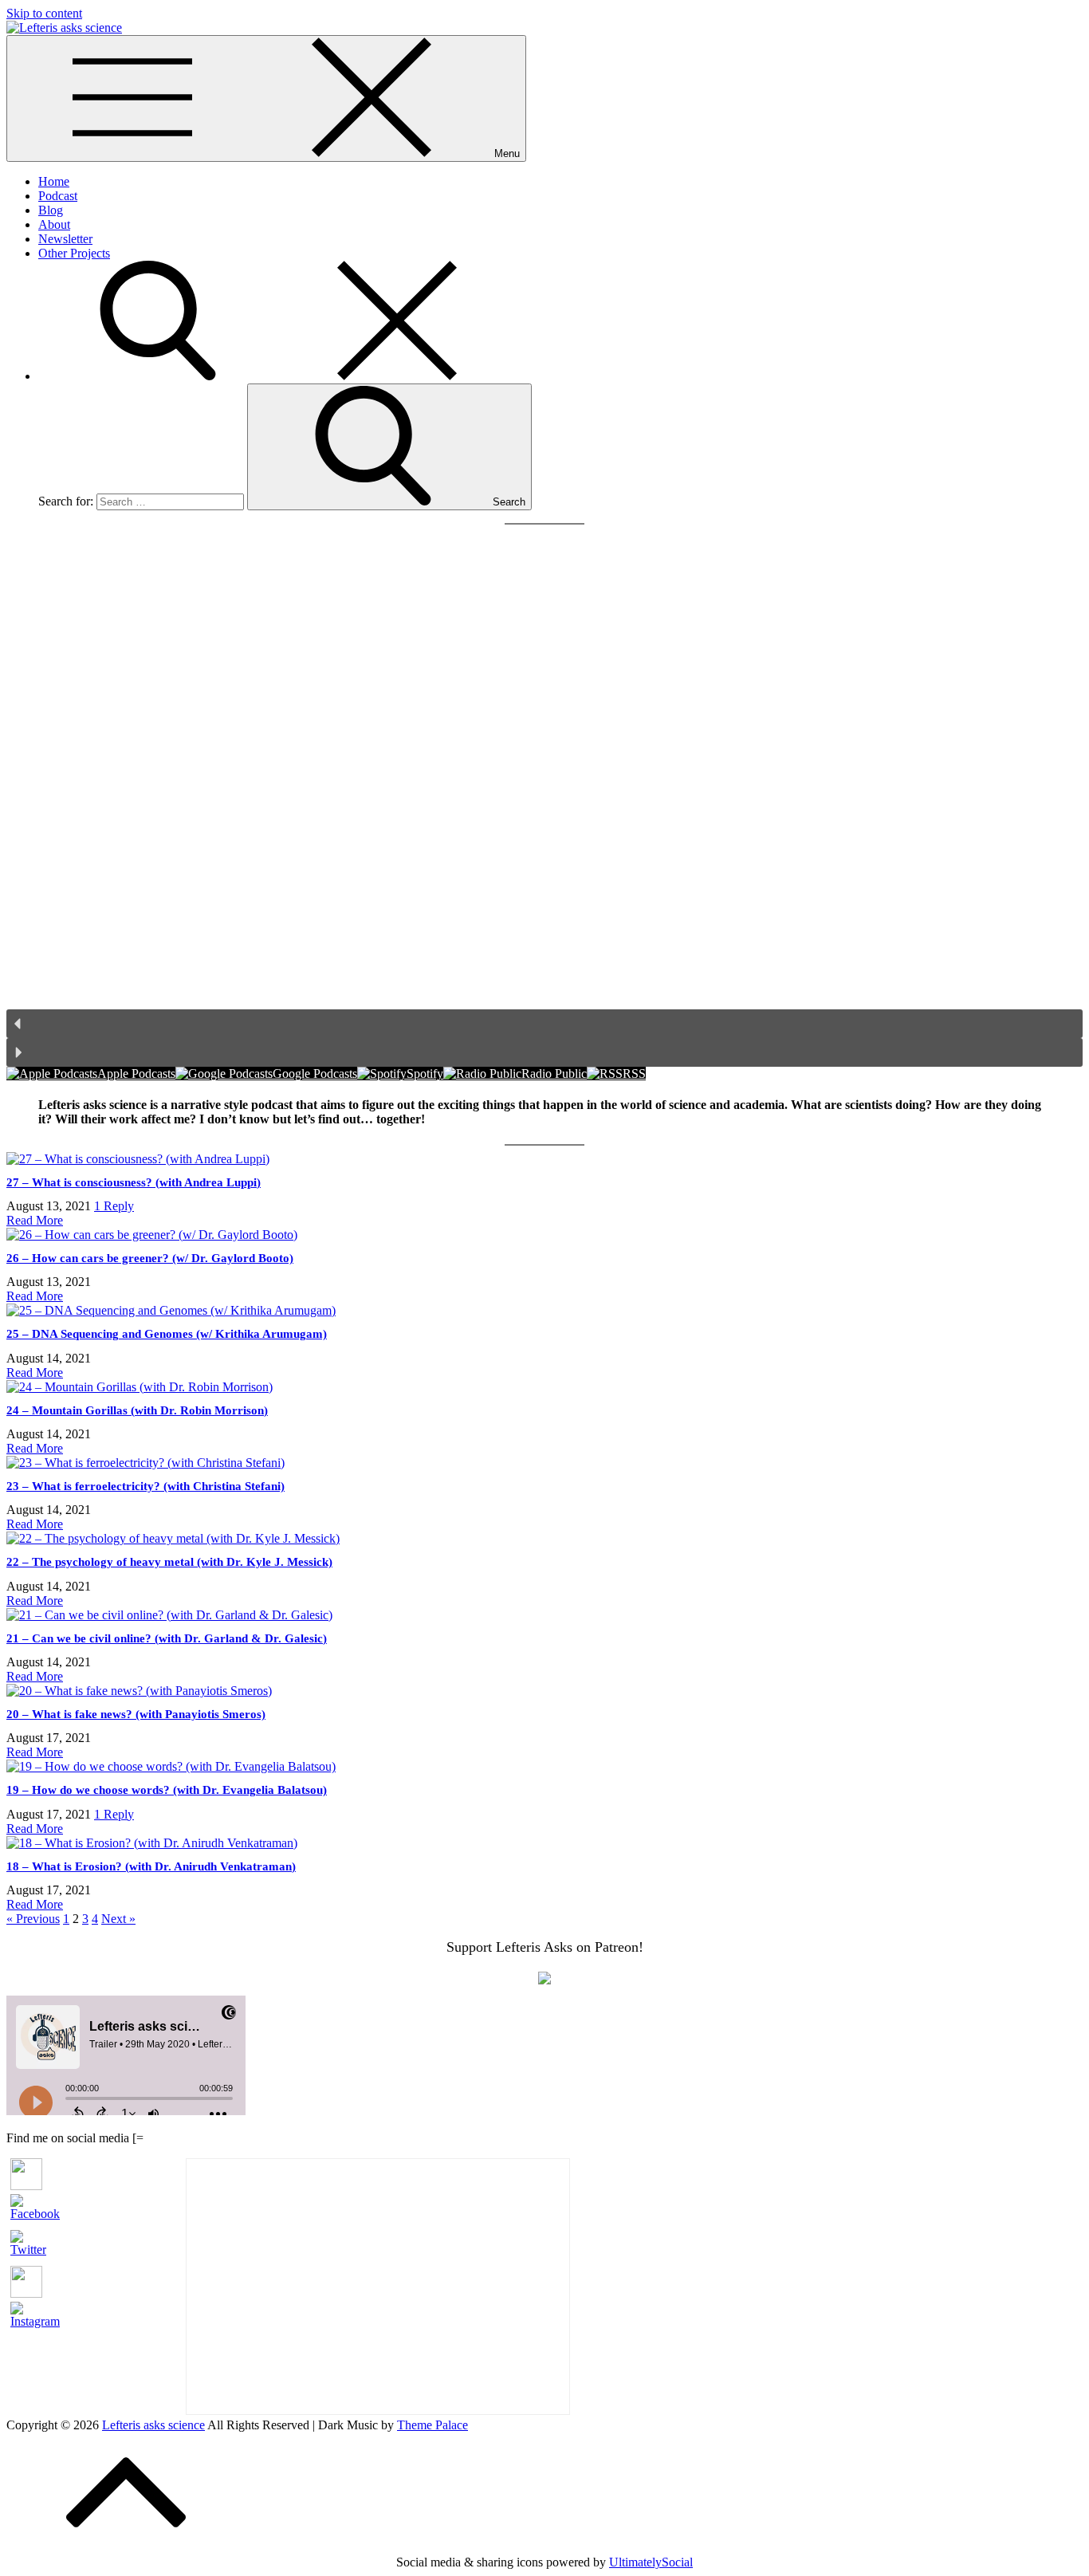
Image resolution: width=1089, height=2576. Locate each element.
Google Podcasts (315, 1074)
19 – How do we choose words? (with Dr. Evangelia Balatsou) (167, 1790)
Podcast (58, 196)
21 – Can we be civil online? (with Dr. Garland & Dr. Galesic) (167, 1638)
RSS (634, 1074)
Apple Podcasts (136, 1074)
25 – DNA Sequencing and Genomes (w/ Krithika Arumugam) (167, 1334)
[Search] (277, 376)
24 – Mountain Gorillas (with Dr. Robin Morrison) (137, 1410)
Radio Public (554, 1074)
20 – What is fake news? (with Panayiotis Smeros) (136, 1714)
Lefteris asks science (153, 2425)
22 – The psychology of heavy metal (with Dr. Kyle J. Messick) (169, 1562)
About (54, 224)
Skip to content (44, 13)
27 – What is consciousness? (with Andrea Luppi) (134, 1182)
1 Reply (114, 1206)
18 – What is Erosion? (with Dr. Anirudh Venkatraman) (151, 1866)
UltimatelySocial (651, 2562)
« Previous (33, 1919)
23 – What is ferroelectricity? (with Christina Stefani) (145, 1486)
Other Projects (74, 253)
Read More (35, 1220)
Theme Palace (432, 2425)
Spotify (425, 1074)
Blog (51, 210)
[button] (544, 1024)
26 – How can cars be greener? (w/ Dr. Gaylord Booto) (150, 1258)
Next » (118, 1919)
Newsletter (65, 239)
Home (54, 181)
